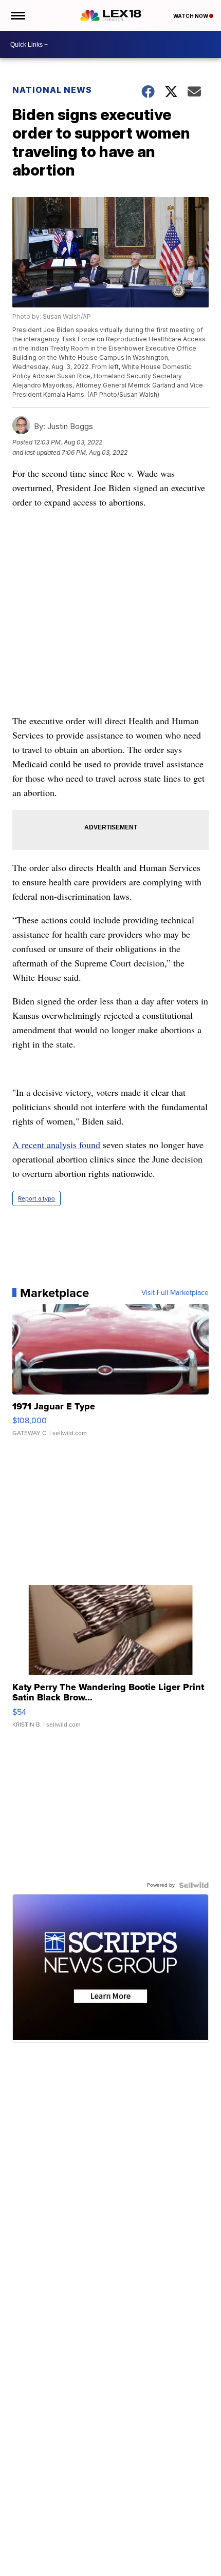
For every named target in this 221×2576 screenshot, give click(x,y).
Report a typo (36, 1198)
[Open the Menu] (17, 15)
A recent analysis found (56, 1145)
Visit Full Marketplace (175, 1293)
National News (52, 90)
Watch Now (191, 16)
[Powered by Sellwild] (194, 1885)
